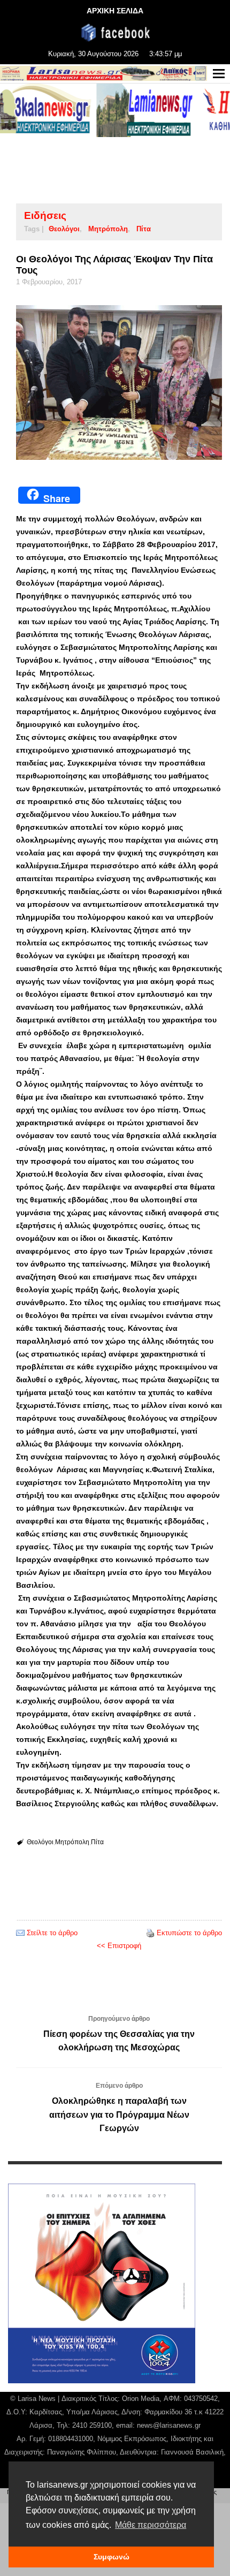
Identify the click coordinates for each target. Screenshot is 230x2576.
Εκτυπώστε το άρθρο (189, 1933)
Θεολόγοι (64, 229)
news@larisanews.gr (169, 2425)
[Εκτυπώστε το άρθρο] (150, 1933)
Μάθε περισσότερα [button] (151, 2525)
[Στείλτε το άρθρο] (20, 1933)
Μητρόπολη (108, 229)
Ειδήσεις (45, 215)
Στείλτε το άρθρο (52, 1933)
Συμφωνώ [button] (112, 2557)
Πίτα (144, 229)
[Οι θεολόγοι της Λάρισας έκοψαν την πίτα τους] (119, 382)
